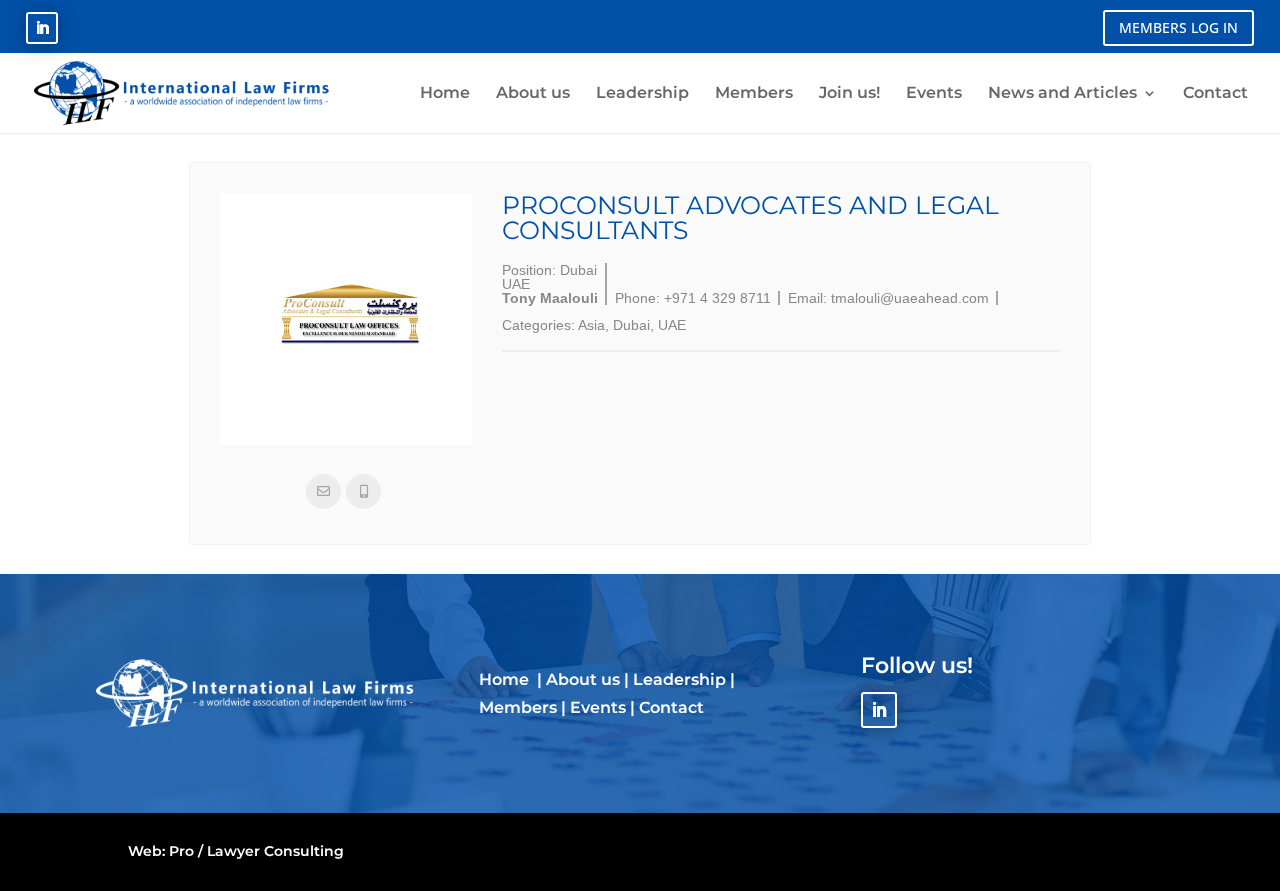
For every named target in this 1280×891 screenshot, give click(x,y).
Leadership (679, 679)
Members (518, 707)
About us (583, 679)
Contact (671, 707)
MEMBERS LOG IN (1178, 27)
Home (506, 679)
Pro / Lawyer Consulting (256, 851)
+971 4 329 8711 (717, 298)
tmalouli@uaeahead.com (910, 298)
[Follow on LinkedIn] (42, 28)
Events (598, 707)
